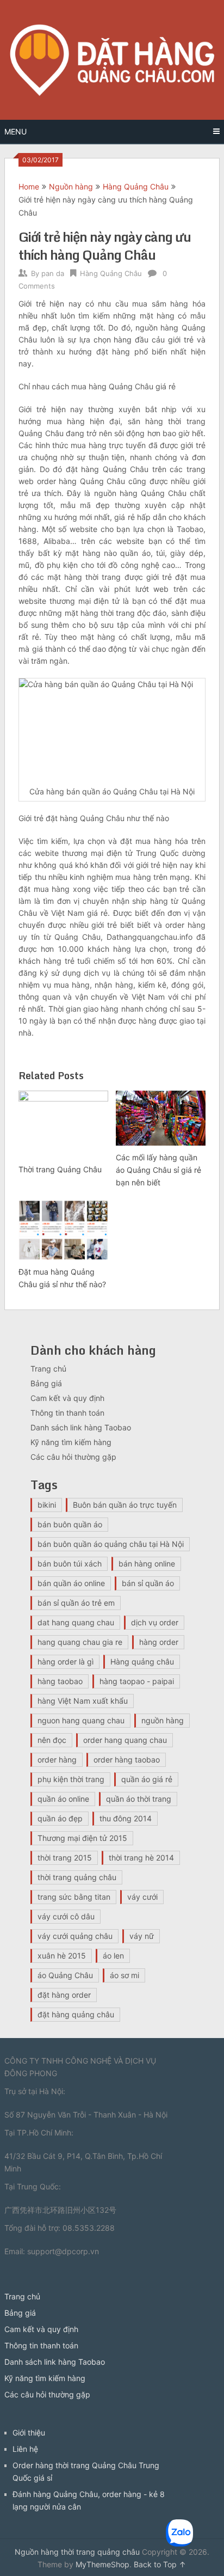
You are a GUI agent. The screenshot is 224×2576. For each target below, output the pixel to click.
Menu (15, 131)
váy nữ (142, 1936)
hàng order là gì (66, 1662)
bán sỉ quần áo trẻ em (76, 1603)
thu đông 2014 (126, 1818)
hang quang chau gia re (80, 1642)
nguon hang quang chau (81, 1720)
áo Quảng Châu (65, 1975)
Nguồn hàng (71, 186)
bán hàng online (147, 1564)
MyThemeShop (102, 2564)
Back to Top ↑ (160, 2564)
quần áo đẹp (60, 1818)
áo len (113, 1956)
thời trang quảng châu (77, 1877)
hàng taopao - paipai (137, 1681)
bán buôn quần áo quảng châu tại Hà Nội (111, 1544)
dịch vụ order (155, 1622)
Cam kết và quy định (67, 1398)
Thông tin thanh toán (67, 1413)
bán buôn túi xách (70, 1564)
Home (29, 186)
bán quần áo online (71, 1583)
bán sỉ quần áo (148, 1583)
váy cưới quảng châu (75, 1936)
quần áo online (63, 1799)
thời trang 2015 (65, 1858)
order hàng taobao (127, 1760)
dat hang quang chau (76, 1622)
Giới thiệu (29, 2433)
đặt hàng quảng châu (76, 2014)
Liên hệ (25, 2449)
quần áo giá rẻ (147, 1779)
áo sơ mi (125, 1975)
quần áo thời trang (139, 1799)
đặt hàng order (64, 1995)
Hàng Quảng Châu (136, 186)
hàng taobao (60, 1681)
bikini (47, 1505)
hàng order (159, 1642)
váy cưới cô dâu (66, 1916)
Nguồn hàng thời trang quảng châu (77, 2552)
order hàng (57, 1760)
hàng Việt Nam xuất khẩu (83, 1701)
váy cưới (142, 1897)
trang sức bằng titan (74, 1897)
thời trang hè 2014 (141, 1858)
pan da (53, 273)
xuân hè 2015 (62, 1956)
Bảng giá (46, 1383)
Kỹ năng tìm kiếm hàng (71, 1442)
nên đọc (52, 1740)
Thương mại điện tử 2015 (82, 1838)
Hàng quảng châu (142, 1662)
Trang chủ (48, 1369)
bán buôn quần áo (70, 1524)
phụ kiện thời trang (71, 1779)
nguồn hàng (163, 1720)
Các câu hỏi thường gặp (73, 1457)
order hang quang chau (125, 1740)
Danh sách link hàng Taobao (81, 1427)
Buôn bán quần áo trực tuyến (125, 1505)
